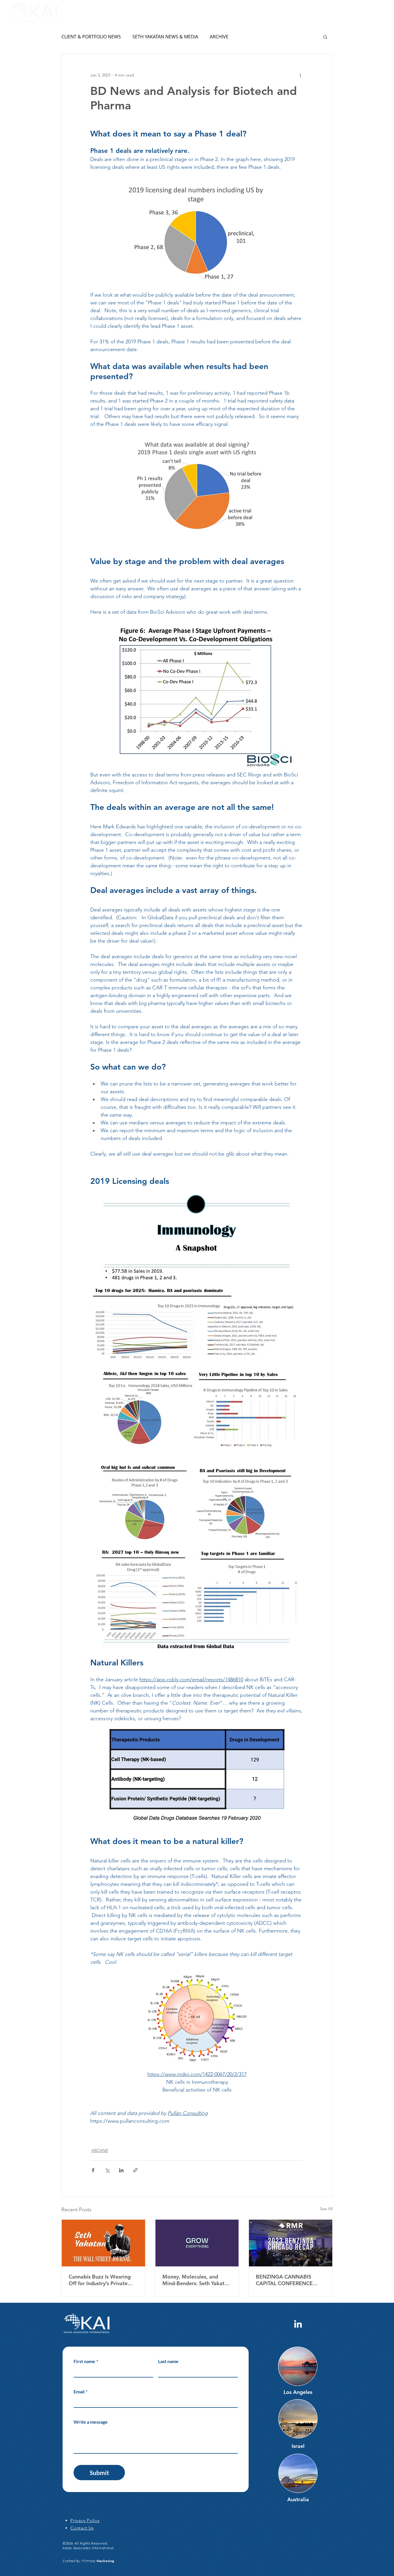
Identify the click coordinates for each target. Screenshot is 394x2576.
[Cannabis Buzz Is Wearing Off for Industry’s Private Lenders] (103, 2243)
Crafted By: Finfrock (88, 2561)
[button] (379, 12)
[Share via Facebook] (93, 2170)
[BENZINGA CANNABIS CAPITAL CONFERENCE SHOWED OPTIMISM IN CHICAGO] (291, 2243)
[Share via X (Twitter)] (107, 2170)
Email (80, 2391)
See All (326, 2209)
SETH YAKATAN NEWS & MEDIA (165, 37)
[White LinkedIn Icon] (298, 2324)
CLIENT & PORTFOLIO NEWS (91, 37)
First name (86, 2361)
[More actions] (300, 75)
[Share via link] (135, 2170)
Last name (168, 2361)
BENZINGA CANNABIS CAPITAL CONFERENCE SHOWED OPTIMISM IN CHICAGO (285, 2280)
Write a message (91, 2422)
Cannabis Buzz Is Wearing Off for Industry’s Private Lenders (100, 2280)
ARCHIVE (219, 37)
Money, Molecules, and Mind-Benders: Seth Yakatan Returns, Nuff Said (196, 2280)
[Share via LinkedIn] (121, 2170)
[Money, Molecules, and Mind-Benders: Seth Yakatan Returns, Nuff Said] (197, 2243)
